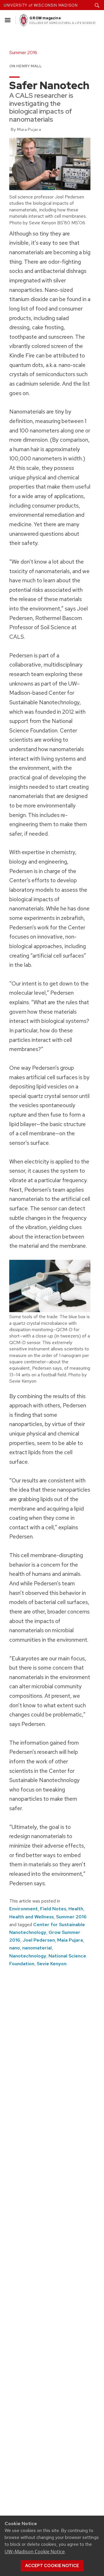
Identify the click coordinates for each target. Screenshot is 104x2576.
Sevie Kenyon (52, 1964)
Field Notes (53, 1909)
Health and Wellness (31, 1917)
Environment (24, 1909)
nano (15, 1948)
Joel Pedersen (39, 1940)
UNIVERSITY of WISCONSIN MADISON (41, 5)
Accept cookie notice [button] (52, 2566)
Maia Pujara (70, 1940)
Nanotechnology (28, 1956)
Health (76, 1909)
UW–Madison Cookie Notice (35, 2552)
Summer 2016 (71, 1917)
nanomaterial (37, 1948)
